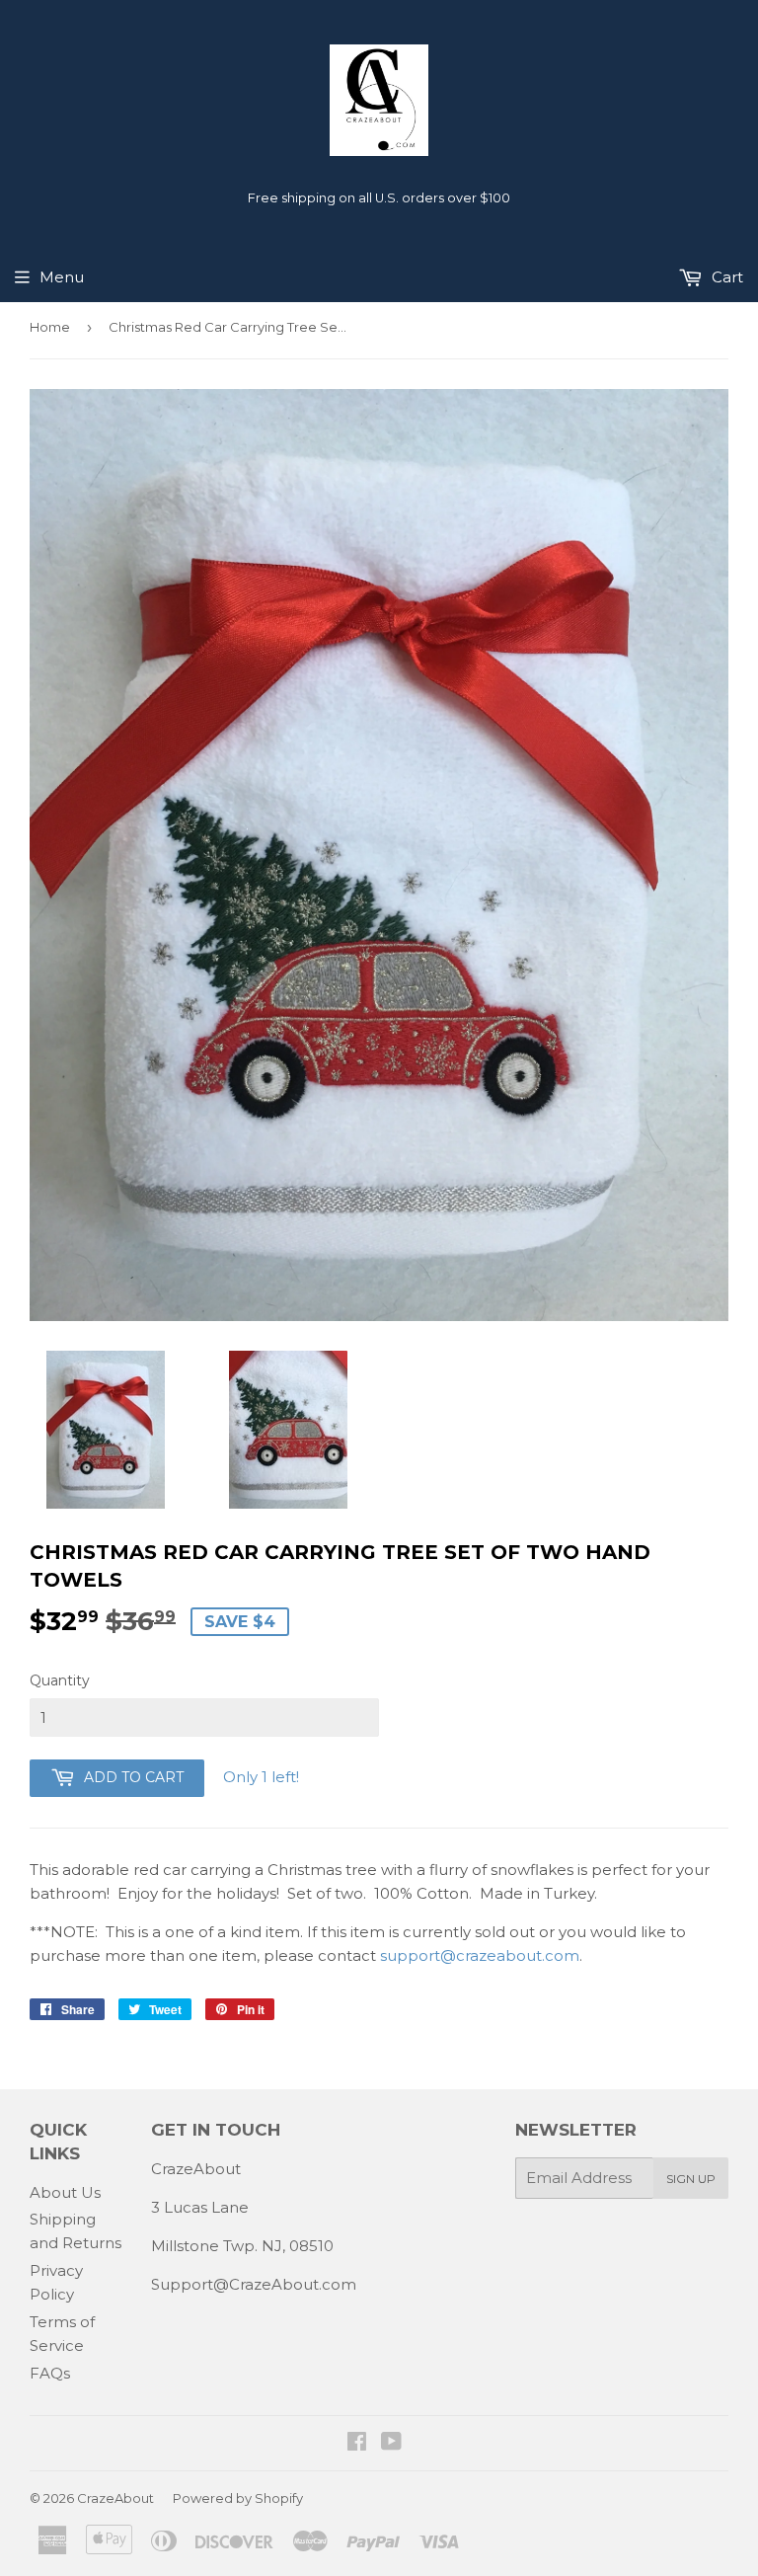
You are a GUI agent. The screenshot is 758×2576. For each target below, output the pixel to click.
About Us (65, 2192)
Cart (725, 277)
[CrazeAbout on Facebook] (357, 2443)
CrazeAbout (115, 2498)
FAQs (50, 2373)
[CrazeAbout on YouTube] (391, 2443)
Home (50, 327)
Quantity (60, 1680)
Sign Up (691, 2179)
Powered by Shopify (238, 2498)
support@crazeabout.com (480, 1955)
